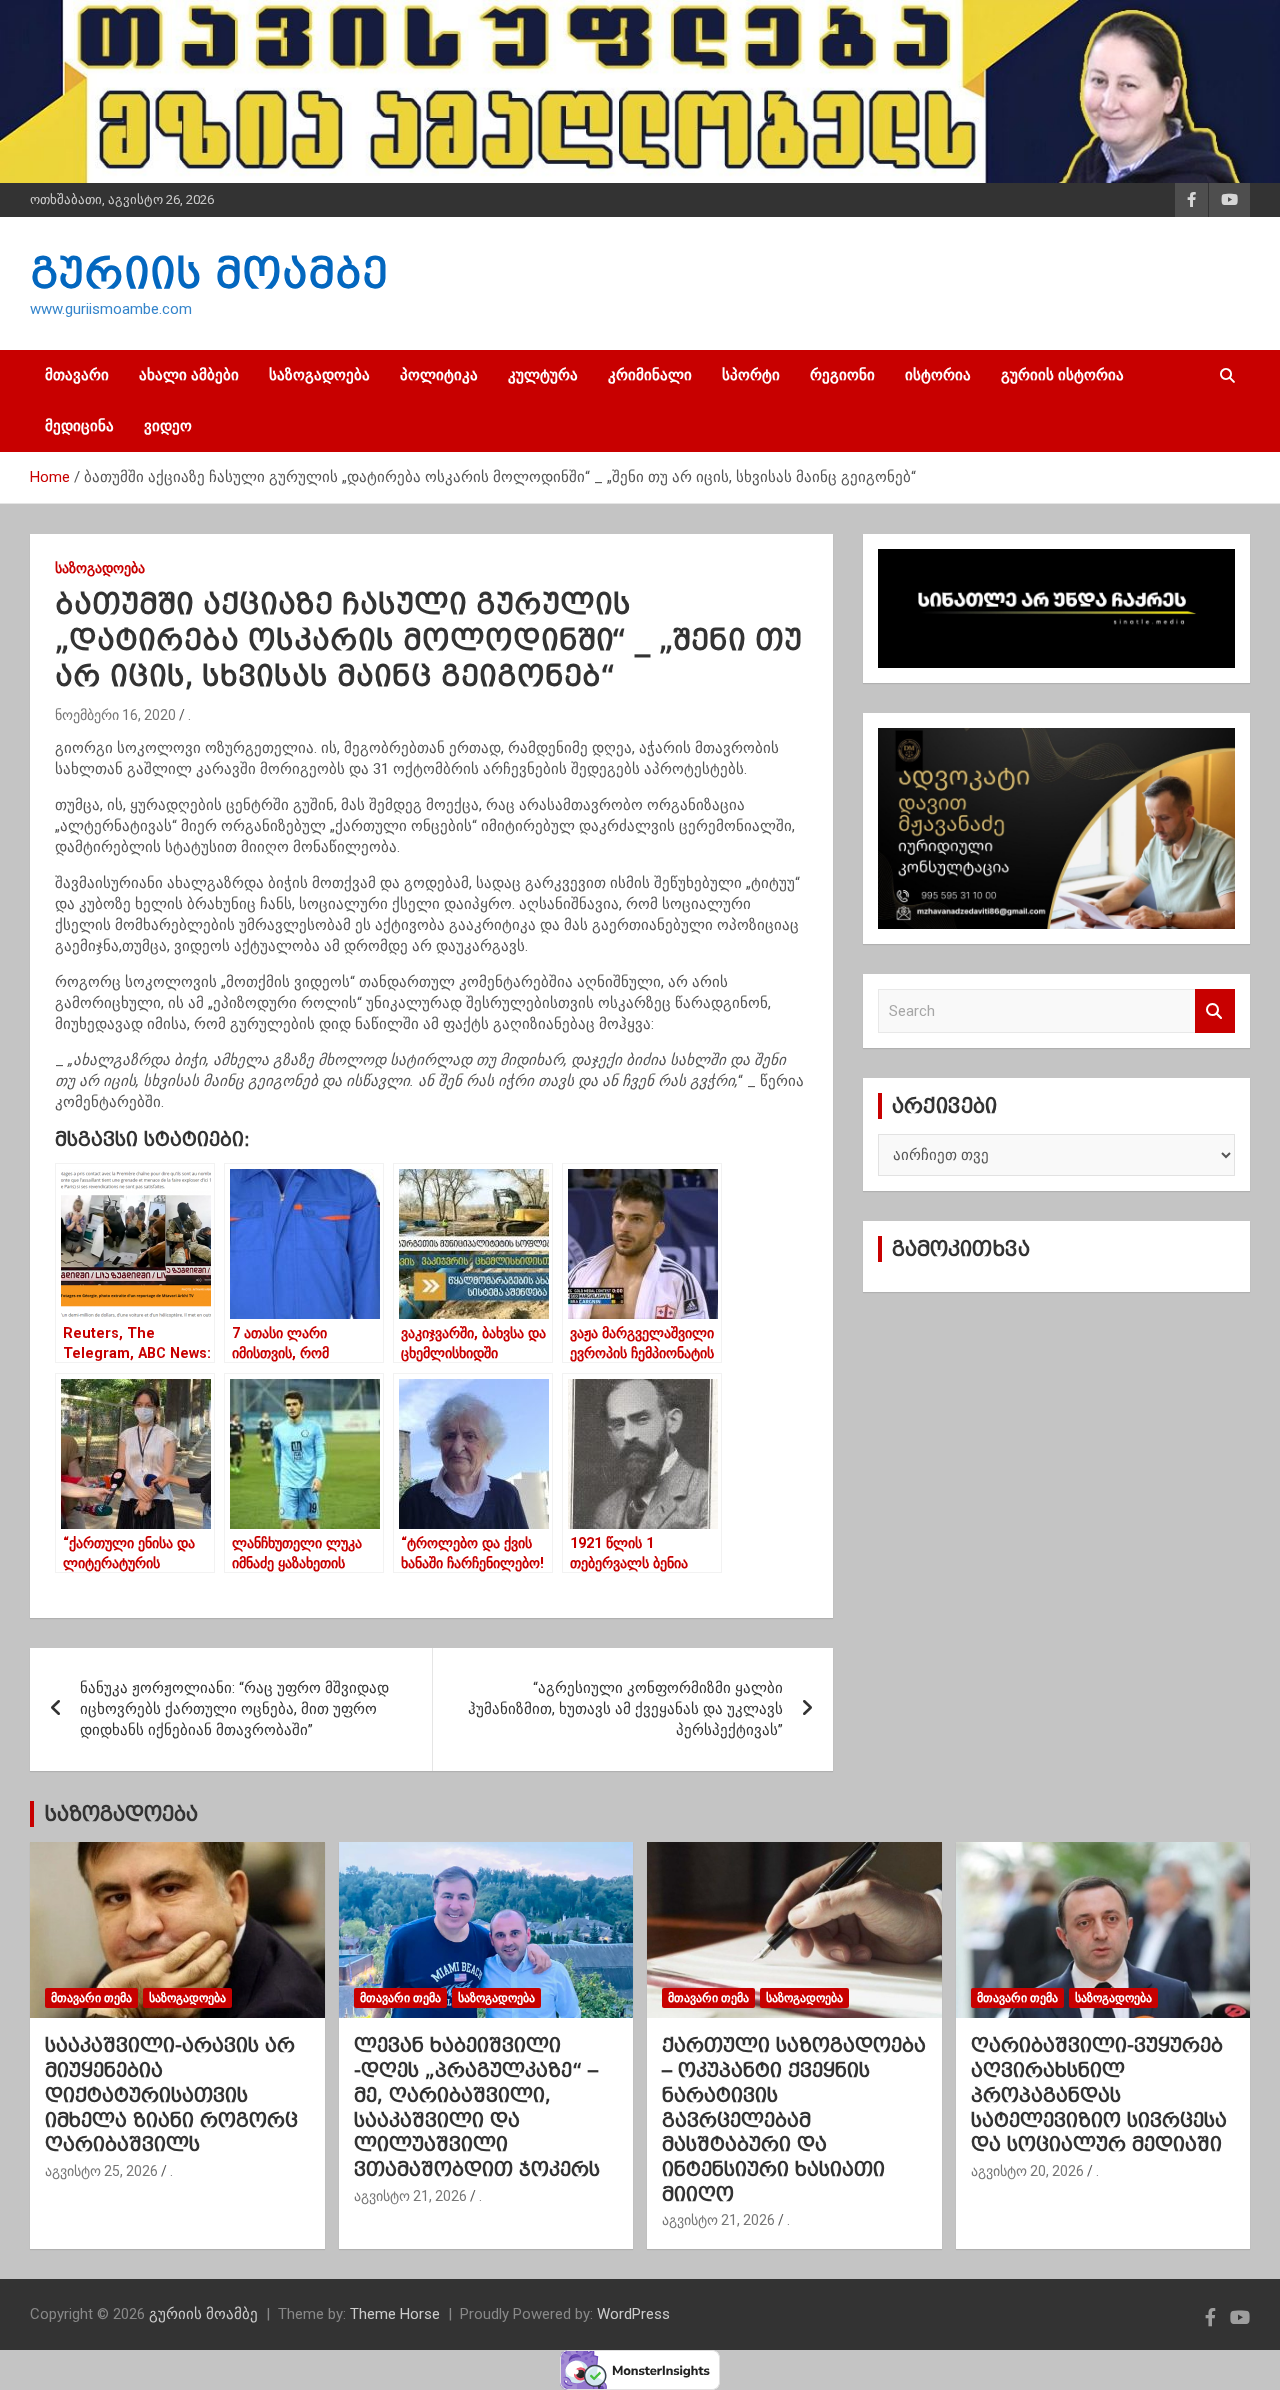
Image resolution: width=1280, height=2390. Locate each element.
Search (1215, 1011)
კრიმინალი (650, 375)
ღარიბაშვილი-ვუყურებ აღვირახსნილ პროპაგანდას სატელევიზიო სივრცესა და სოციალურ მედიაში (1099, 2094)
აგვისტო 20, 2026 (1027, 2171)
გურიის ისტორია (1062, 375)
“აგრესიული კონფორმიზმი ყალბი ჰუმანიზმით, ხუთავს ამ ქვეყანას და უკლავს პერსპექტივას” (625, 1709)
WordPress (633, 2314)
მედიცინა (79, 426)
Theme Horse (395, 2314)
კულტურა (543, 375)
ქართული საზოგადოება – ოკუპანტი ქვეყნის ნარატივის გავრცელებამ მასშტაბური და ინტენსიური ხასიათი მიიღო (794, 2119)
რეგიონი (842, 375)
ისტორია (938, 375)
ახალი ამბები (189, 375)
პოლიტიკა (439, 375)
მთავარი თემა (91, 1998)
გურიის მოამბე (209, 273)
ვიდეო (168, 426)
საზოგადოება (319, 375)
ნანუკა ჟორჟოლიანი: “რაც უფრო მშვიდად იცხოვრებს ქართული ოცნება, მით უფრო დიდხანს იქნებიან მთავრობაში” (234, 1709)
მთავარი (77, 375)
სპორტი (751, 375)
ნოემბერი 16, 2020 (115, 715)
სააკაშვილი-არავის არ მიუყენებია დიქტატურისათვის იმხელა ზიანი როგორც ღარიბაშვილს (171, 2094)
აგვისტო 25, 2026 (101, 2171)
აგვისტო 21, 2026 (410, 2196)
